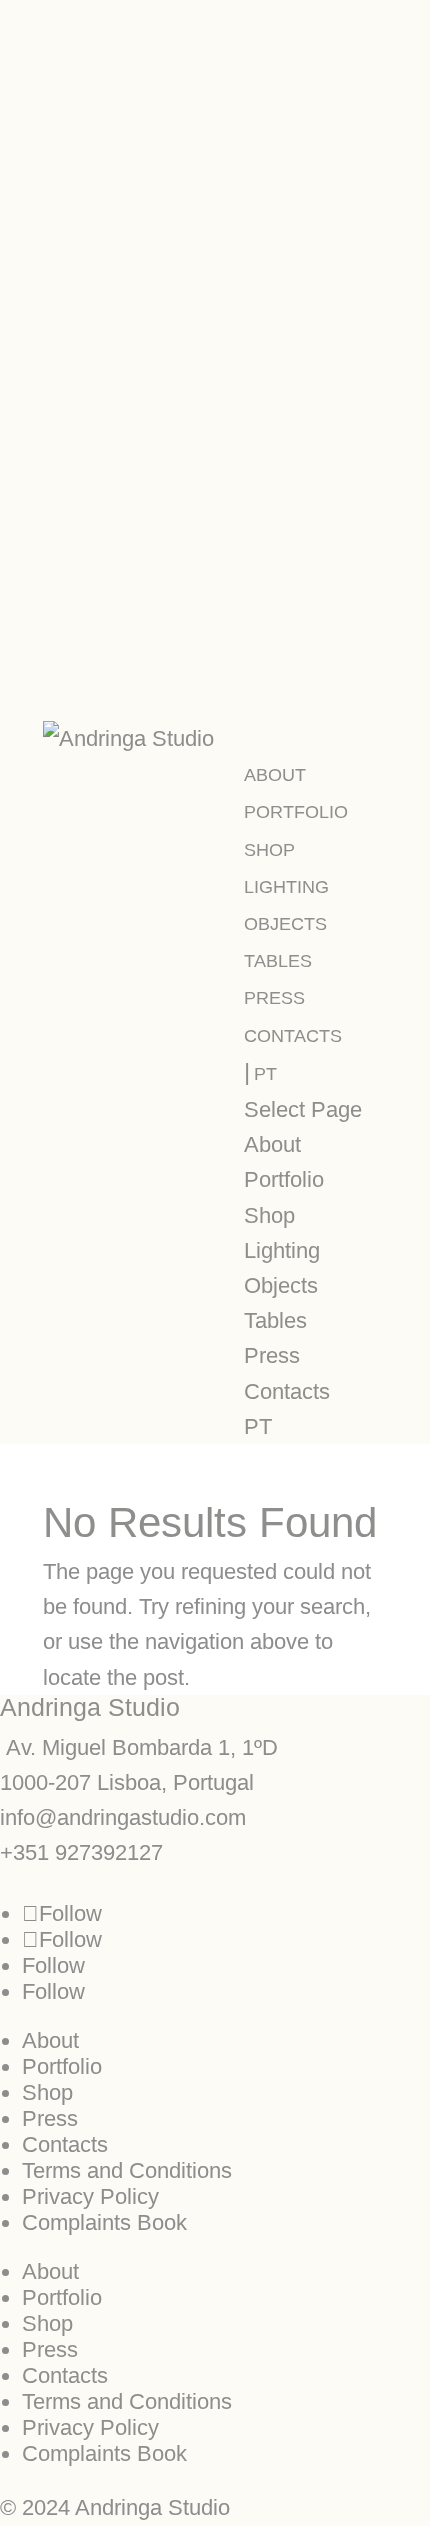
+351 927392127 (81, 1852)
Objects (285, 924)
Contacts (293, 1036)
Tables (278, 961)
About (275, 775)
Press (274, 998)
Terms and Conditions (127, 2170)
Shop (269, 850)
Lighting (286, 887)
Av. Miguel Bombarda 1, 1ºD (139, 1747)
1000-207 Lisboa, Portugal (127, 1782)
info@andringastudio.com (123, 1817)
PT (265, 1074)
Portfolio (296, 812)
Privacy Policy (90, 2196)
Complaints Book (104, 2222)
